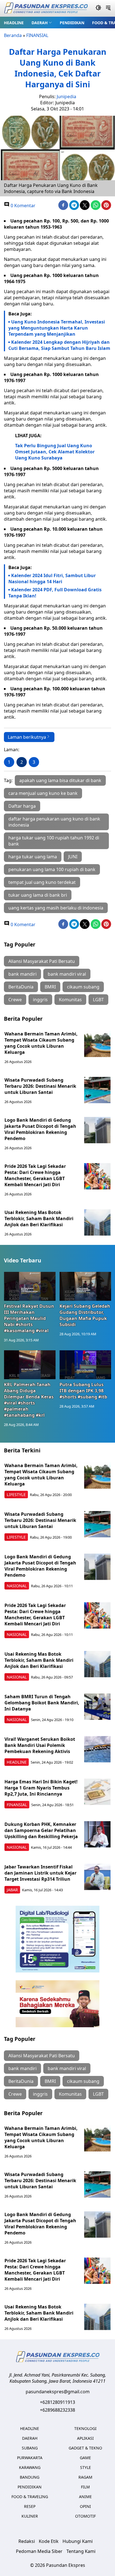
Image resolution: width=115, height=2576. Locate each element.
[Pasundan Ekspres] (46, 8)
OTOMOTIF (85, 2516)
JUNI (73, 857)
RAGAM (85, 2477)
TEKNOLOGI (85, 2428)
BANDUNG (30, 2477)
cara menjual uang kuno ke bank (43, 793)
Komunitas (70, 1000)
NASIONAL (17, 1586)
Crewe (15, 1000)
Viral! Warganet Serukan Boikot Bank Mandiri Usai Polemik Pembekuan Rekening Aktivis (40, 1745)
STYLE (86, 2467)
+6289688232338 (57, 2410)
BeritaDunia (21, 987)
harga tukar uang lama (33, 857)
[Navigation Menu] (108, 8)
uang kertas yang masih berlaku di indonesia (56, 908)
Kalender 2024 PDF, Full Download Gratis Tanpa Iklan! (55, 593)
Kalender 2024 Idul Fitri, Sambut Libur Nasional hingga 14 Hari (52, 579)
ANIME (85, 2497)
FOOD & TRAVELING (30, 2497)
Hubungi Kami (78, 2541)
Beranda (13, 35)
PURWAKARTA (30, 2458)
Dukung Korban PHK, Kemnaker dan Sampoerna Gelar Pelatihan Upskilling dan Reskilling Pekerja (41, 1830)
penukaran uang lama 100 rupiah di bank (52, 869)
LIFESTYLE (16, 1495)
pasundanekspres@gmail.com (58, 2392)
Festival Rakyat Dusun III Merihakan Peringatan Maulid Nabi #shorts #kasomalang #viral (29, 1318)
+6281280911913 (57, 2402)
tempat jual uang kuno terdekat (42, 882)
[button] (42, 23)
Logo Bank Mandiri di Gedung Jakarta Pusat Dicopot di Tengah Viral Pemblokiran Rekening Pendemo (40, 1129)
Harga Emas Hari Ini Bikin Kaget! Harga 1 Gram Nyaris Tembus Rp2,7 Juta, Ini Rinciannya (41, 1788)
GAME (85, 2458)
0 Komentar (22, 206)
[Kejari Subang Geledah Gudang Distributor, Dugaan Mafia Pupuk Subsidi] (85, 1286)
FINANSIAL (37, 35)
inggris (40, 1000)
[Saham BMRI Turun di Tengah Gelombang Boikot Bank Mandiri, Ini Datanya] (97, 1707)
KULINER (30, 2516)
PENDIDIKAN (72, 23)
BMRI (50, 987)
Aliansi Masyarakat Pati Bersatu (42, 961)
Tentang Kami (81, 2551)
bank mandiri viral (67, 974)
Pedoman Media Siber (39, 2551)
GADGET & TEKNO (85, 2448)
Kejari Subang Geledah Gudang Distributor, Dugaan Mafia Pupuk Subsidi (85, 1315)
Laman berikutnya (27, 737)
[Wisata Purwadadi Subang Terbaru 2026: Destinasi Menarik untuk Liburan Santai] (97, 1090)
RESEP (30, 2506)
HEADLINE (14, 23)
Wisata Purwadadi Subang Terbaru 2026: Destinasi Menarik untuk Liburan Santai (40, 1086)
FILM (85, 2487)
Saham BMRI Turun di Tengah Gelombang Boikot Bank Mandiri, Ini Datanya (42, 1703)
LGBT (98, 1000)
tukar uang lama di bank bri (38, 895)
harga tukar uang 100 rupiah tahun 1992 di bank (54, 841)
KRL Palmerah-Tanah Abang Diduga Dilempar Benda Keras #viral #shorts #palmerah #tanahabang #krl (29, 1400)
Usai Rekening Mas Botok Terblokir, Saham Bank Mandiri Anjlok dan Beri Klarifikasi (39, 1218)
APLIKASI (85, 2438)
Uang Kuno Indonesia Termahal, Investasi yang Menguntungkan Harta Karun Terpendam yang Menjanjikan (57, 328)
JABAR (12, 1890)
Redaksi (27, 2541)
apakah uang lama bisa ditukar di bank (60, 780)
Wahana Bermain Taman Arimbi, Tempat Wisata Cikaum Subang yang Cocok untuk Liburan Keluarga (41, 1043)
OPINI (85, 2506)
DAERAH (40, 23)
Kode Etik (49, 2541)
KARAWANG (30, 2467)
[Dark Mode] (98, 8)
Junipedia (66, 97)
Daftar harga (22, 806)
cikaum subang (83, 987)
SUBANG (30, 2448)
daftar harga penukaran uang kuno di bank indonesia (54, 822)
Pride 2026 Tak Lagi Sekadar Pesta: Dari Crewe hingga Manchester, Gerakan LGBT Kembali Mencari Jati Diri (35, 1175)
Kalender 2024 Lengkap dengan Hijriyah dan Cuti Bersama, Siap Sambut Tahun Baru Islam (59, 345)
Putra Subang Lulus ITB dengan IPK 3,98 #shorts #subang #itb (83, 1391)
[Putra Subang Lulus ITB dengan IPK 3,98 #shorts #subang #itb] (85, 1365)
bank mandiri (22, 974)
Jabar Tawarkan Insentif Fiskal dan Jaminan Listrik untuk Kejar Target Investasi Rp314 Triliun (40, 1873)
